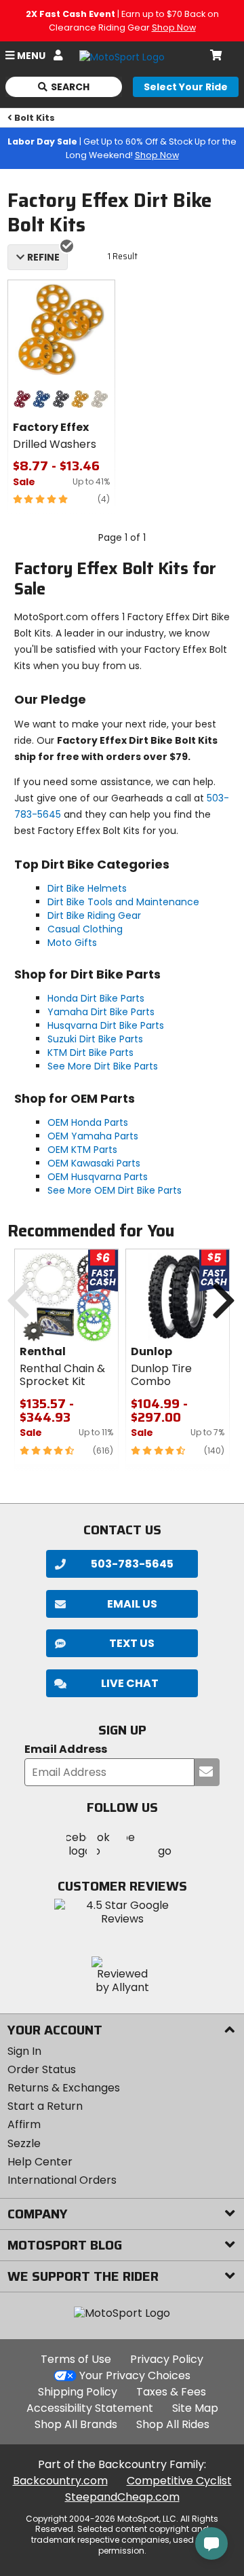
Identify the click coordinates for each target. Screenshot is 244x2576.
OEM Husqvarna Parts (98, 1177)
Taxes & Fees (171, 2392)
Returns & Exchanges (64, 2088)
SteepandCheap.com (122, 2497)
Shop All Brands (76, 2424)
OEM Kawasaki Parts (94, 1163)
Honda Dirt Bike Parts (96, 998)
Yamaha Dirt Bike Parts (101, 1012)
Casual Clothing (85, 929)
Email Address (66, 1750)
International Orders (62, 2180)
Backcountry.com (60, 2481)
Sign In (24, 2051)
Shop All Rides (173, 2424)
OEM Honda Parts (88, 1122)
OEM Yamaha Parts (93, 1136)
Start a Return (45, 2106)
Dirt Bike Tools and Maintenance (123, 902)
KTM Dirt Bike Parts (90, 1053)
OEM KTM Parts (82, 1150)
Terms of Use (76, 2359)
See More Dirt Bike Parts (103, 1066)
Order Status (42, 2069)
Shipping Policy (78, 2392)
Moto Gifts (72, 943)
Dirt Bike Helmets (87, 888)
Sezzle (24, 2143)
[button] (122, 1683)
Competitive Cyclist (179, 2481)
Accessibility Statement (90, 2408)
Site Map (195, 2408)
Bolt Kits (35, 118)
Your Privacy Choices (135, 2375)
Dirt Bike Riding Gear (94, 915)
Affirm (24, 2124)
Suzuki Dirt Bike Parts (95, 1039)
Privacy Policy (167, 2359)
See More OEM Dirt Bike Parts (115, 1190)
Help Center (40, 2162)
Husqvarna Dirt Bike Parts (106, 1025)
